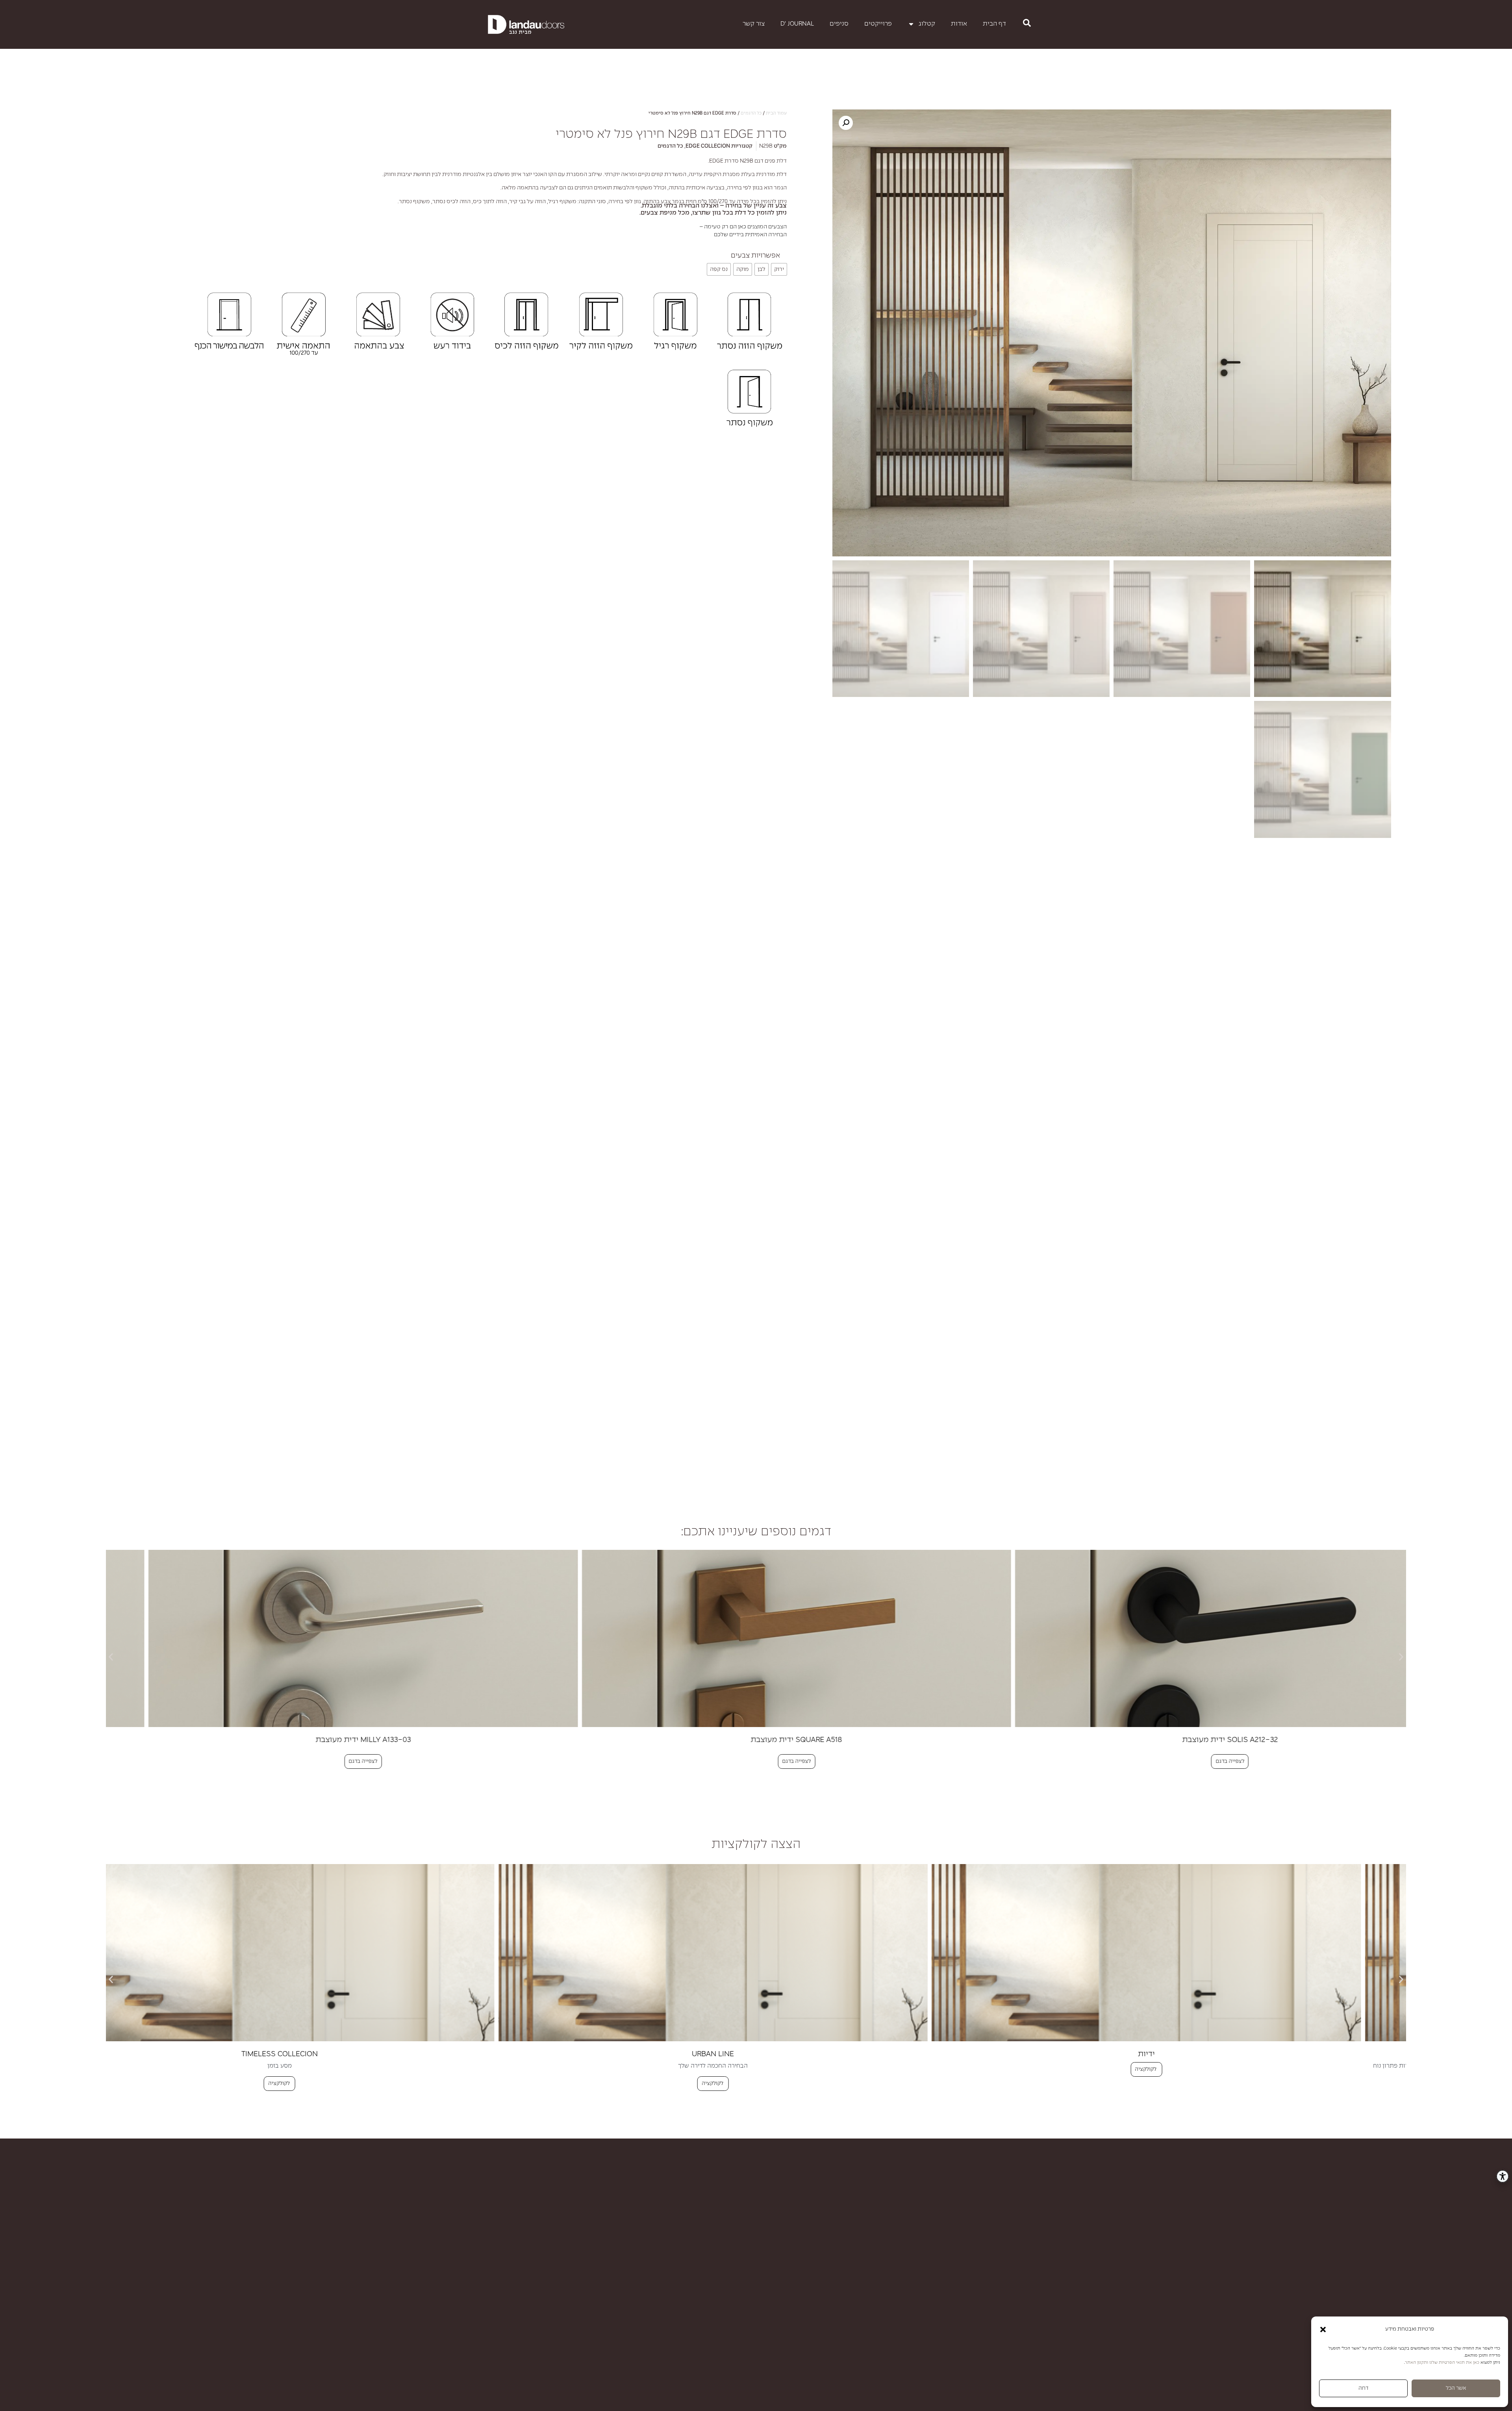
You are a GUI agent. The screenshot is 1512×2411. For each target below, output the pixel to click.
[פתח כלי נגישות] (1503, 2176)
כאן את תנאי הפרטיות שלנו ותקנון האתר (1442, 2363)
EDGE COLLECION (708, 146)
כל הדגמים (751, 113)
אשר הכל (1456, 2388)
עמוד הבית (776, 113)
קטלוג (927, 24)
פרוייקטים (878, 24)
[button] (1323, 2329)
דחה (1363, 2388)
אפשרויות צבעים (755, 256)
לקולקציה (1177, 2084)
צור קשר (754, 24)
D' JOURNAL (797, 24)
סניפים (839, 24)
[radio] (779, 269)
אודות (959, 24)
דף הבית (994, 24)
